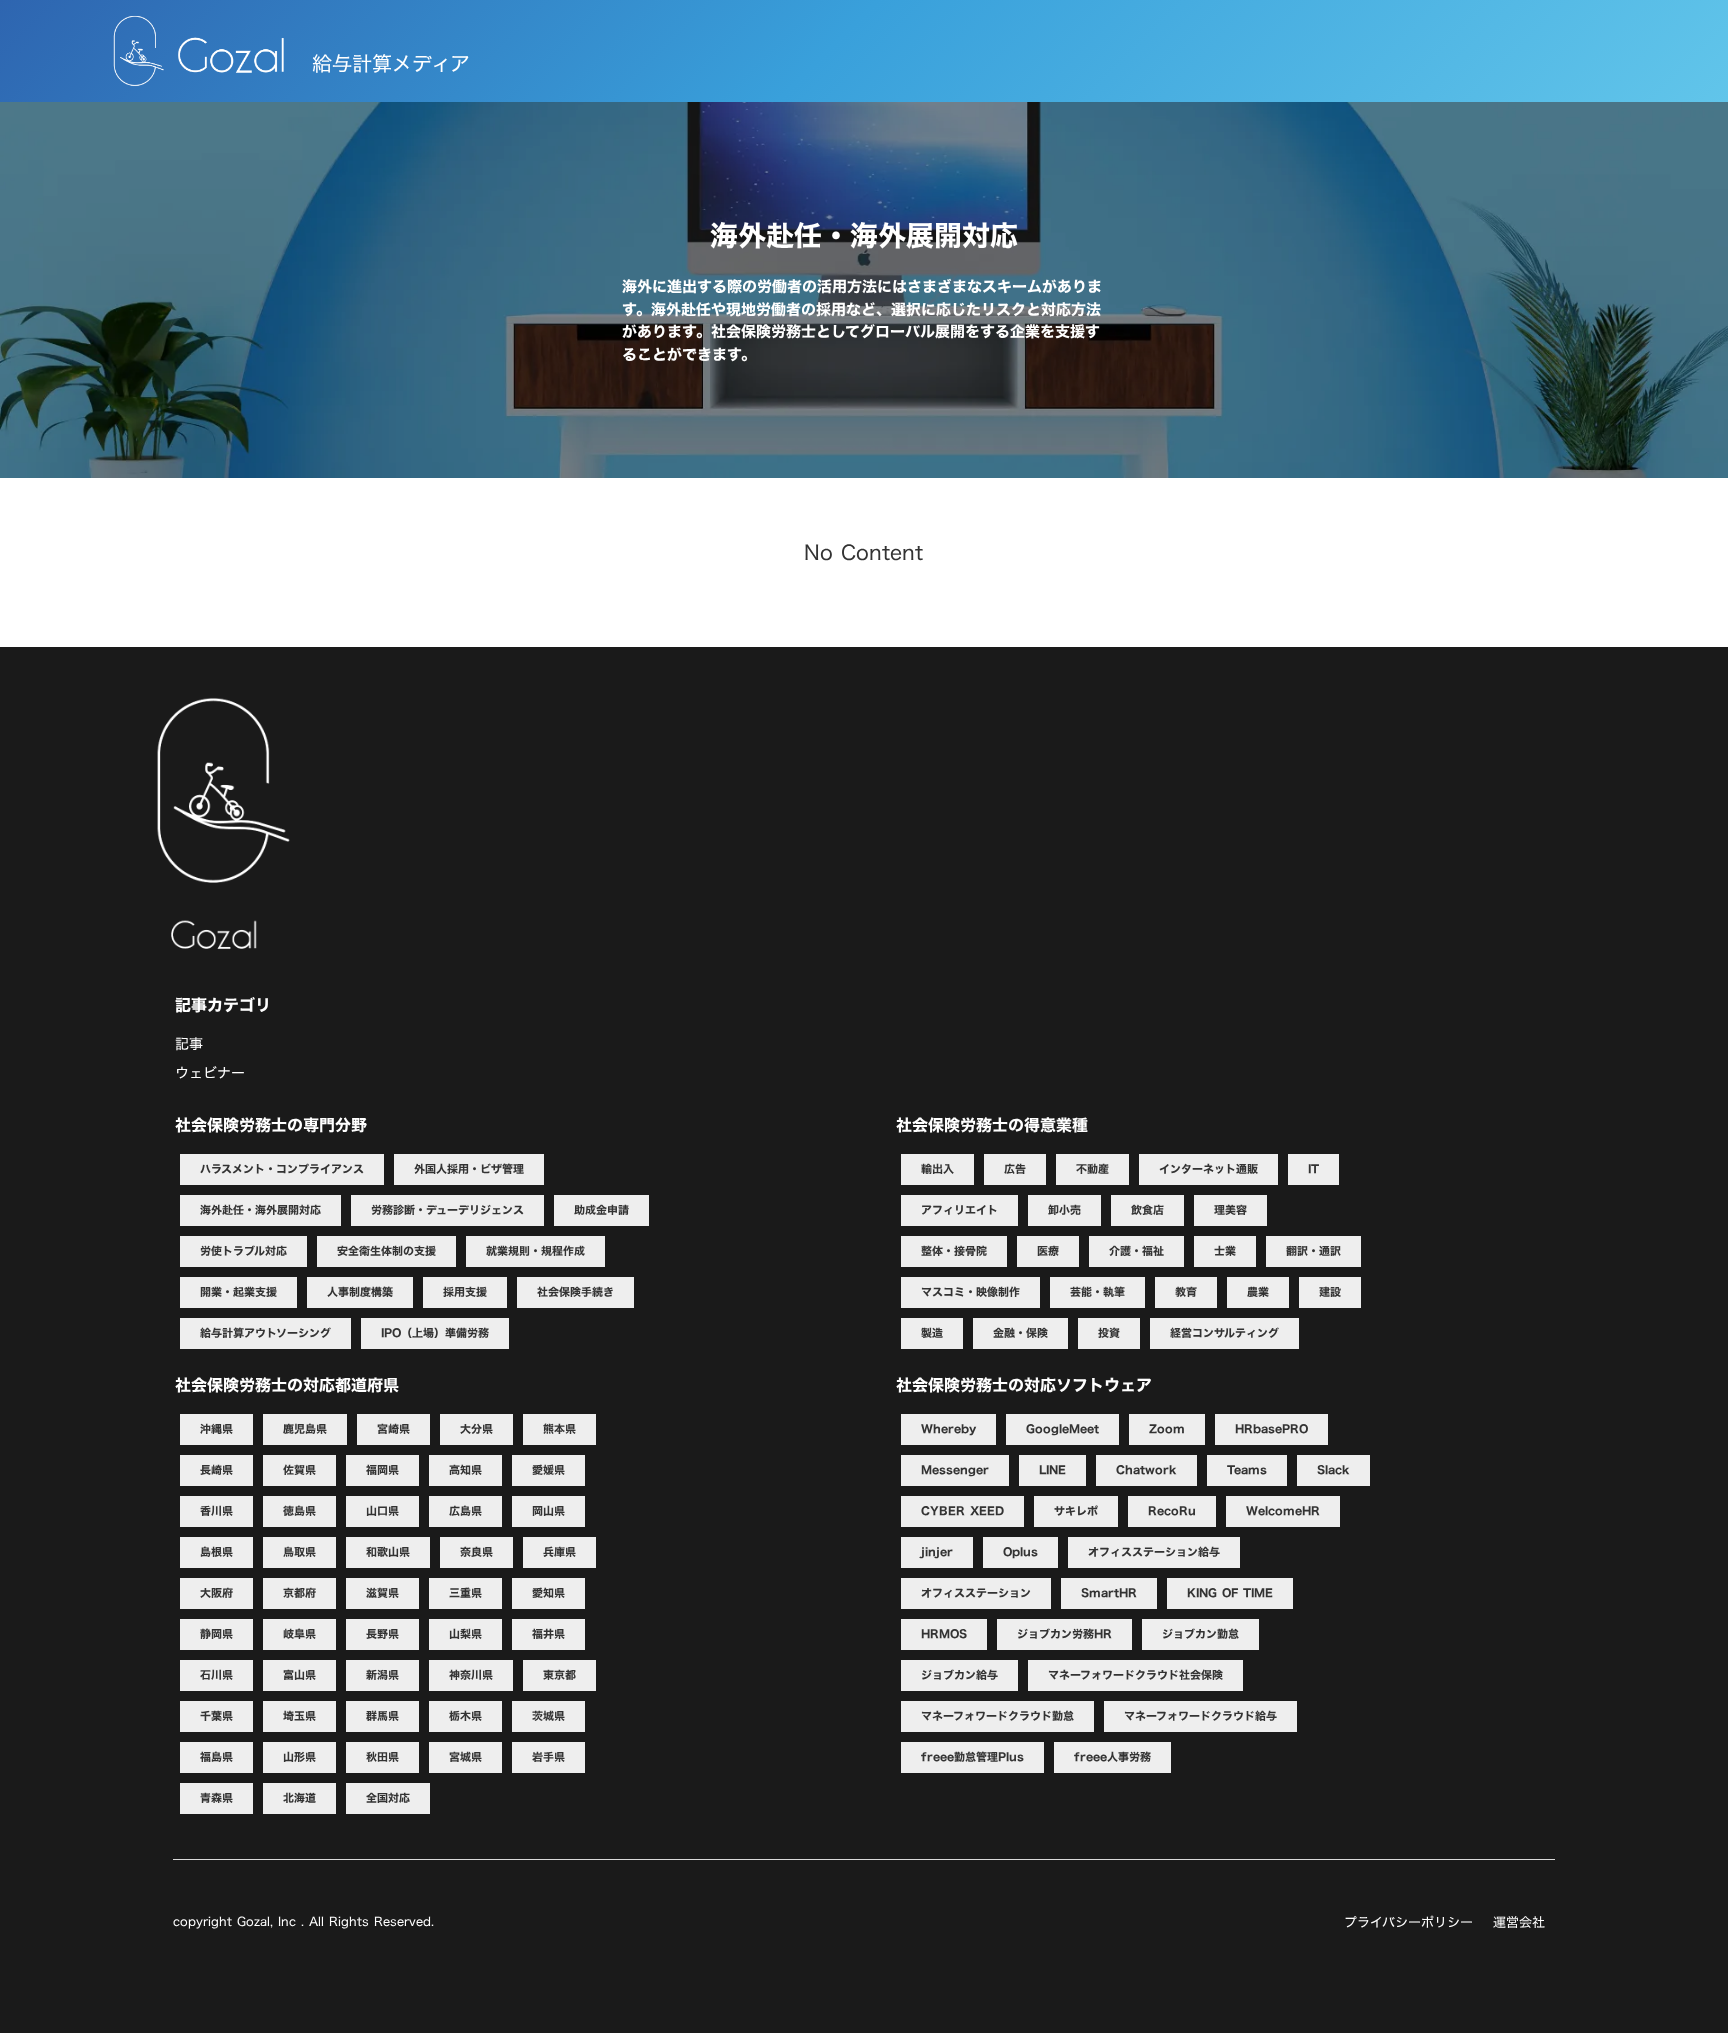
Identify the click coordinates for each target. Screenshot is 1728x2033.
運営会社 (1519, 1922)
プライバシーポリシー (1408, 1922)
